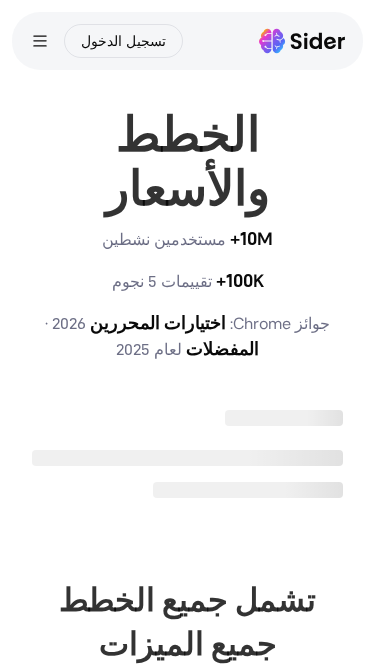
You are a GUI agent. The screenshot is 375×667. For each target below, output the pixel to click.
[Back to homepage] (302, 41)
